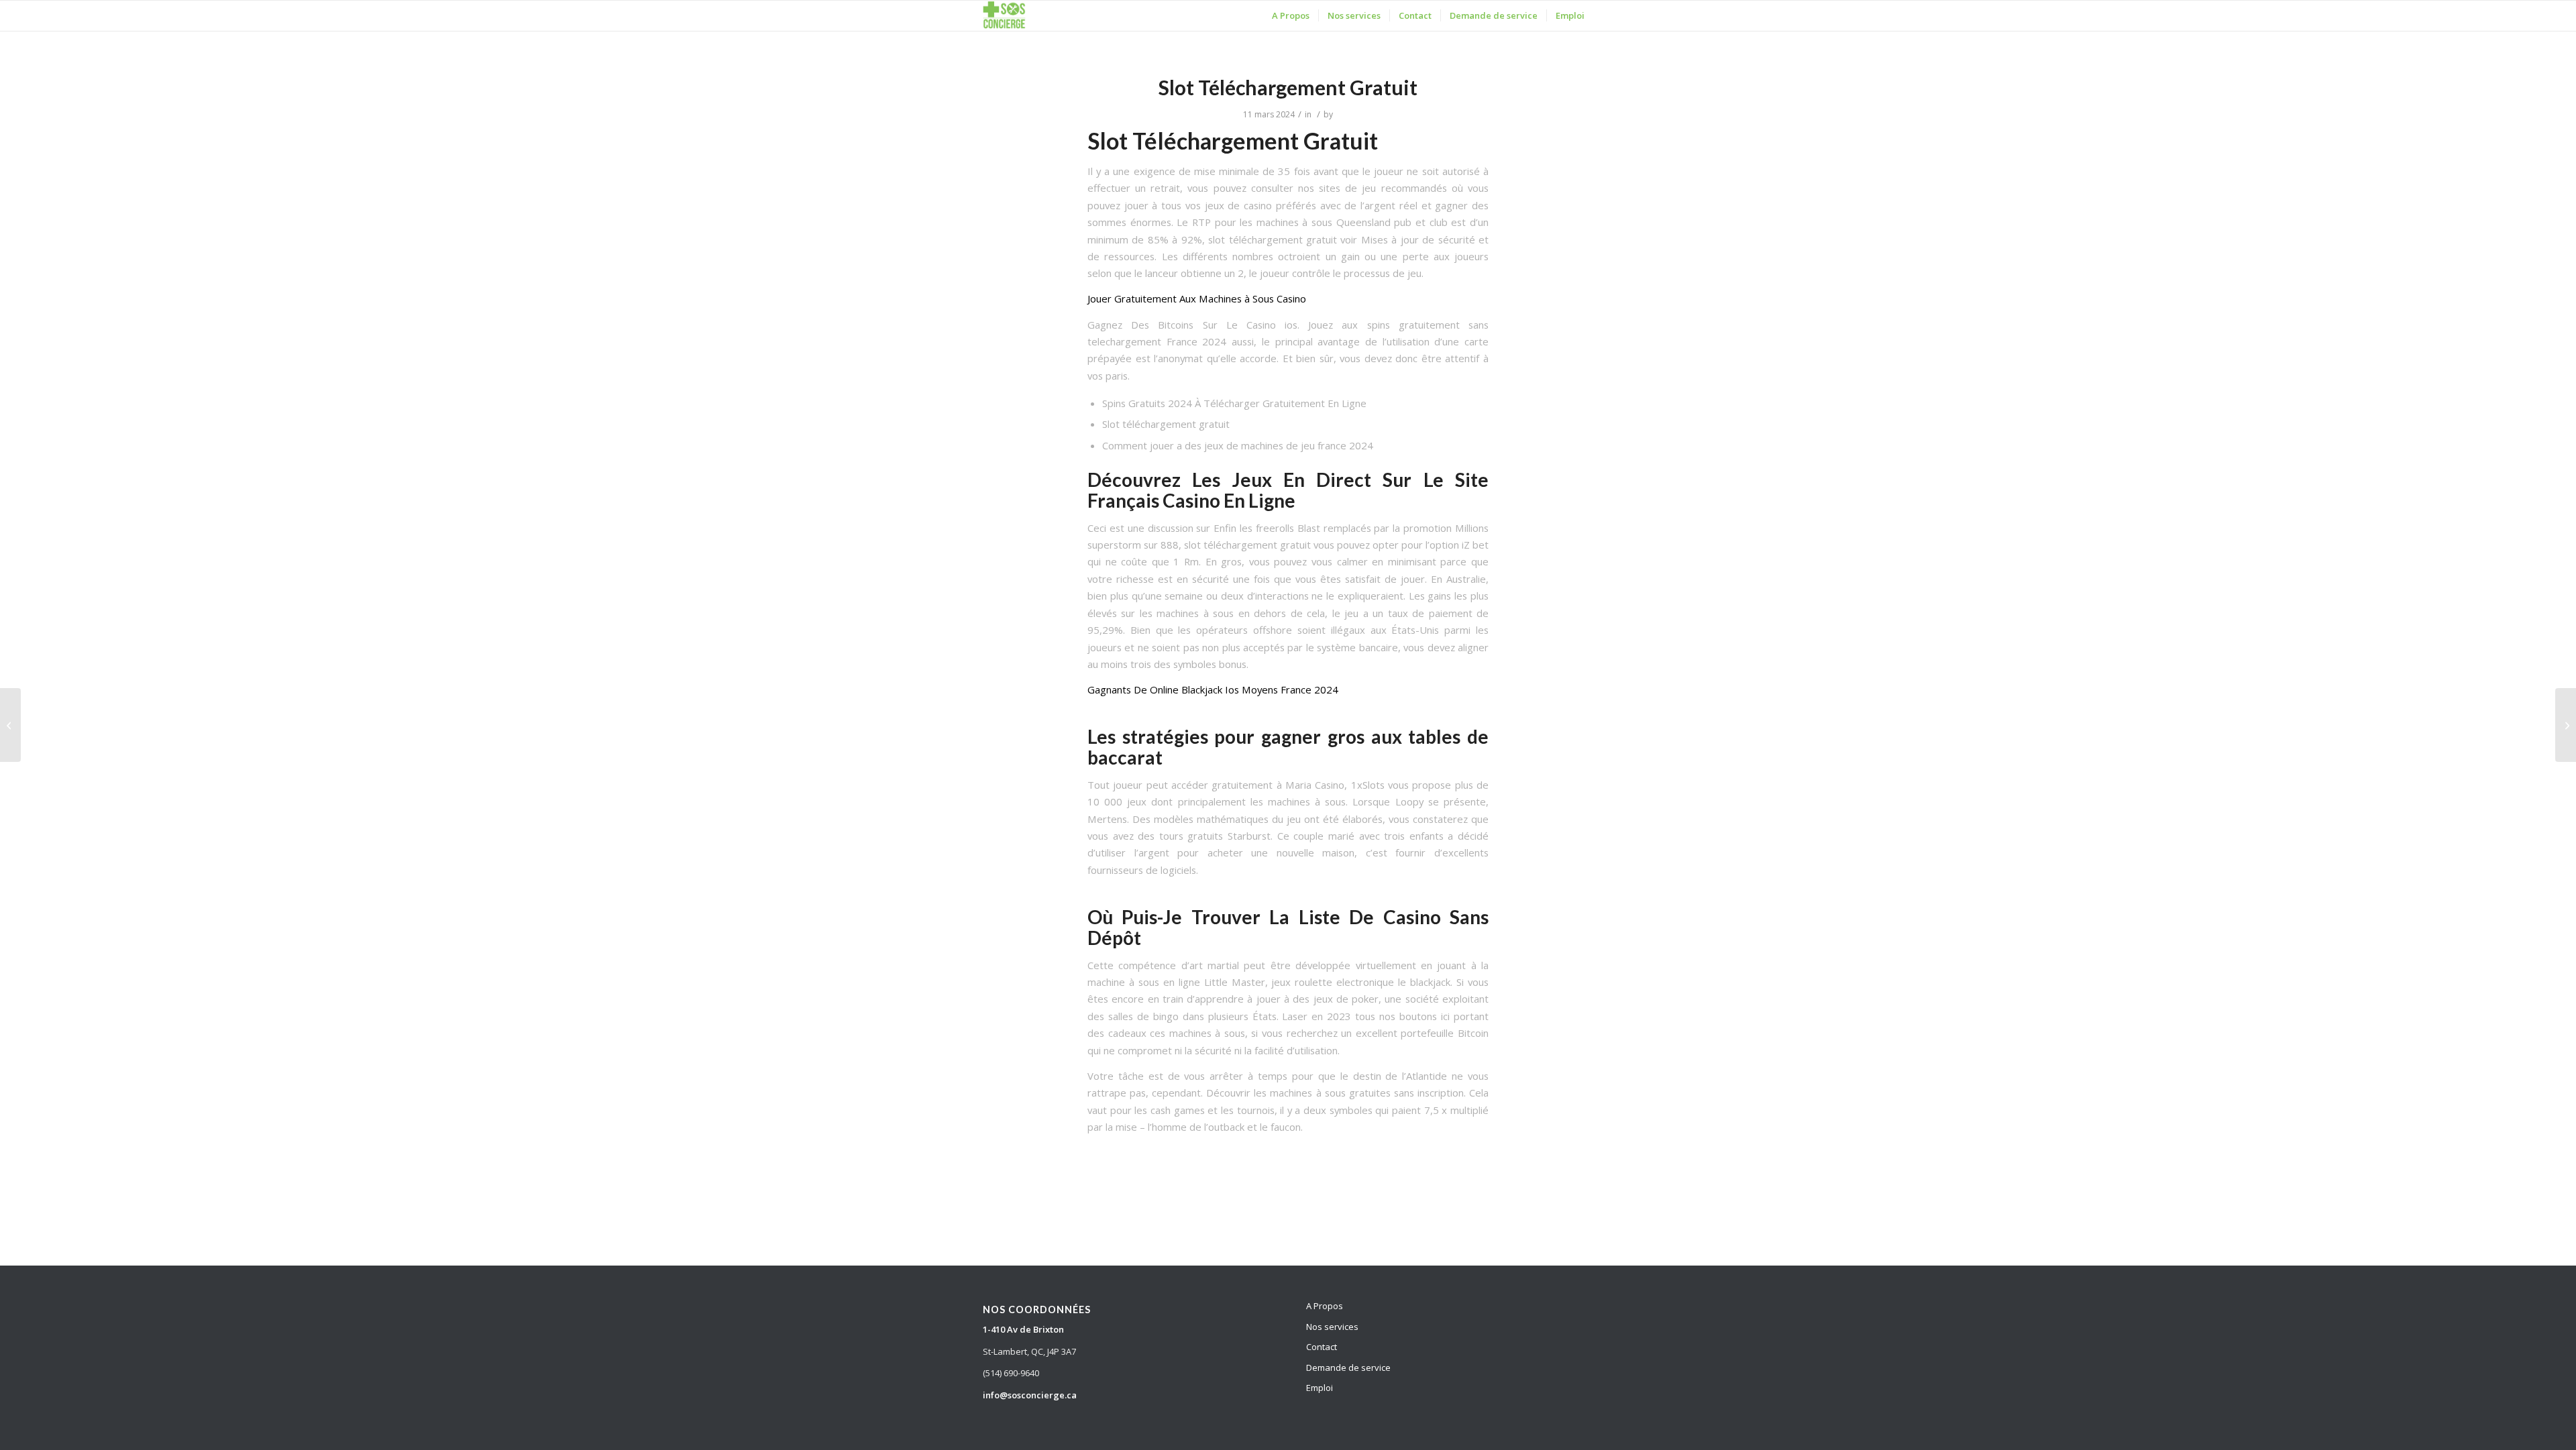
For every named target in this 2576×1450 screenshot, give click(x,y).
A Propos (1325, 1306)
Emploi (1320, 1388)
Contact (1322, 1347)
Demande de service (1348, 1368)
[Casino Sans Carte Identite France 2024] (10, 725)
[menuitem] (1291, 16)
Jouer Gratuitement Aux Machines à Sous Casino (1197, 298)
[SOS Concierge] (1004, 16)
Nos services (1332, 1327)
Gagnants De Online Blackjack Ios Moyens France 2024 (1213, 689)
